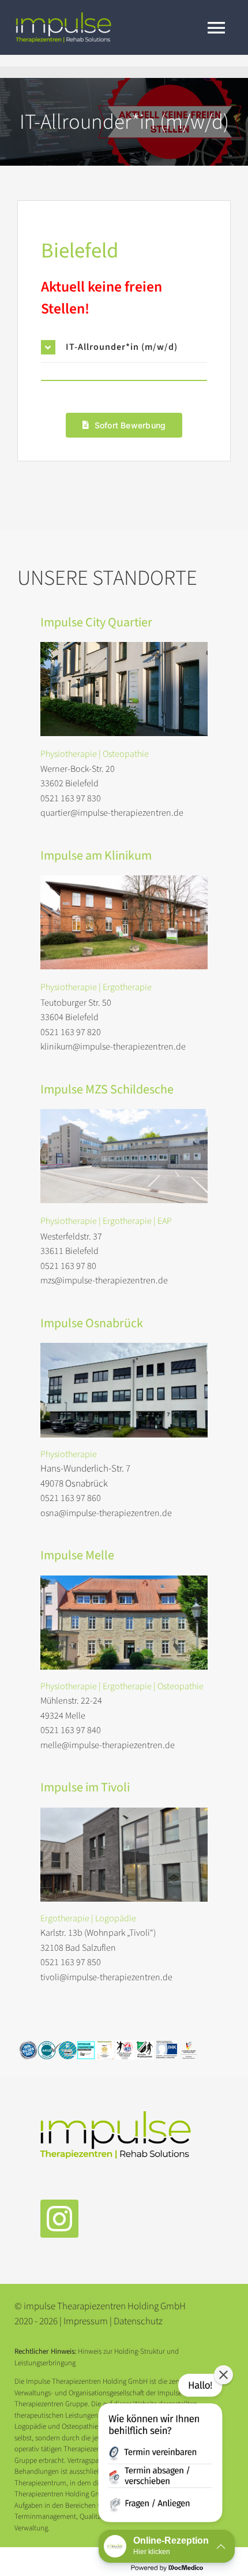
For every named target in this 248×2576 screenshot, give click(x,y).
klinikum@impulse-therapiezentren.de (113, 1047)
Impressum (87, 2321)
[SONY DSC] (124, 647)
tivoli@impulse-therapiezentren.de (106, 1977)
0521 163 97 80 (68, 1266)
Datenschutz (138, 2321)
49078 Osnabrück (74, 1484)
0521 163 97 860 (71, 1498)
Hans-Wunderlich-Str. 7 (85, 1469)
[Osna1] (124, 1347)
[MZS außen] (124, 1114)
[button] (124, 347)
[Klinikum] (124, 880)
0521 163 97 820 (71, 1032)
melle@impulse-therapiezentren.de (108, 1745)
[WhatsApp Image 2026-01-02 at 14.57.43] (124, 1812)
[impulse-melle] (124, 1580)
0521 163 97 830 (71, 798)
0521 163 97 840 (71, 1730)
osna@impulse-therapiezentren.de (106, 1513)
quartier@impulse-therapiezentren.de (112, 813)
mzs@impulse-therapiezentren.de (104, 1280)
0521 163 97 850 (71, 1962)
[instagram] (59, 2219)
